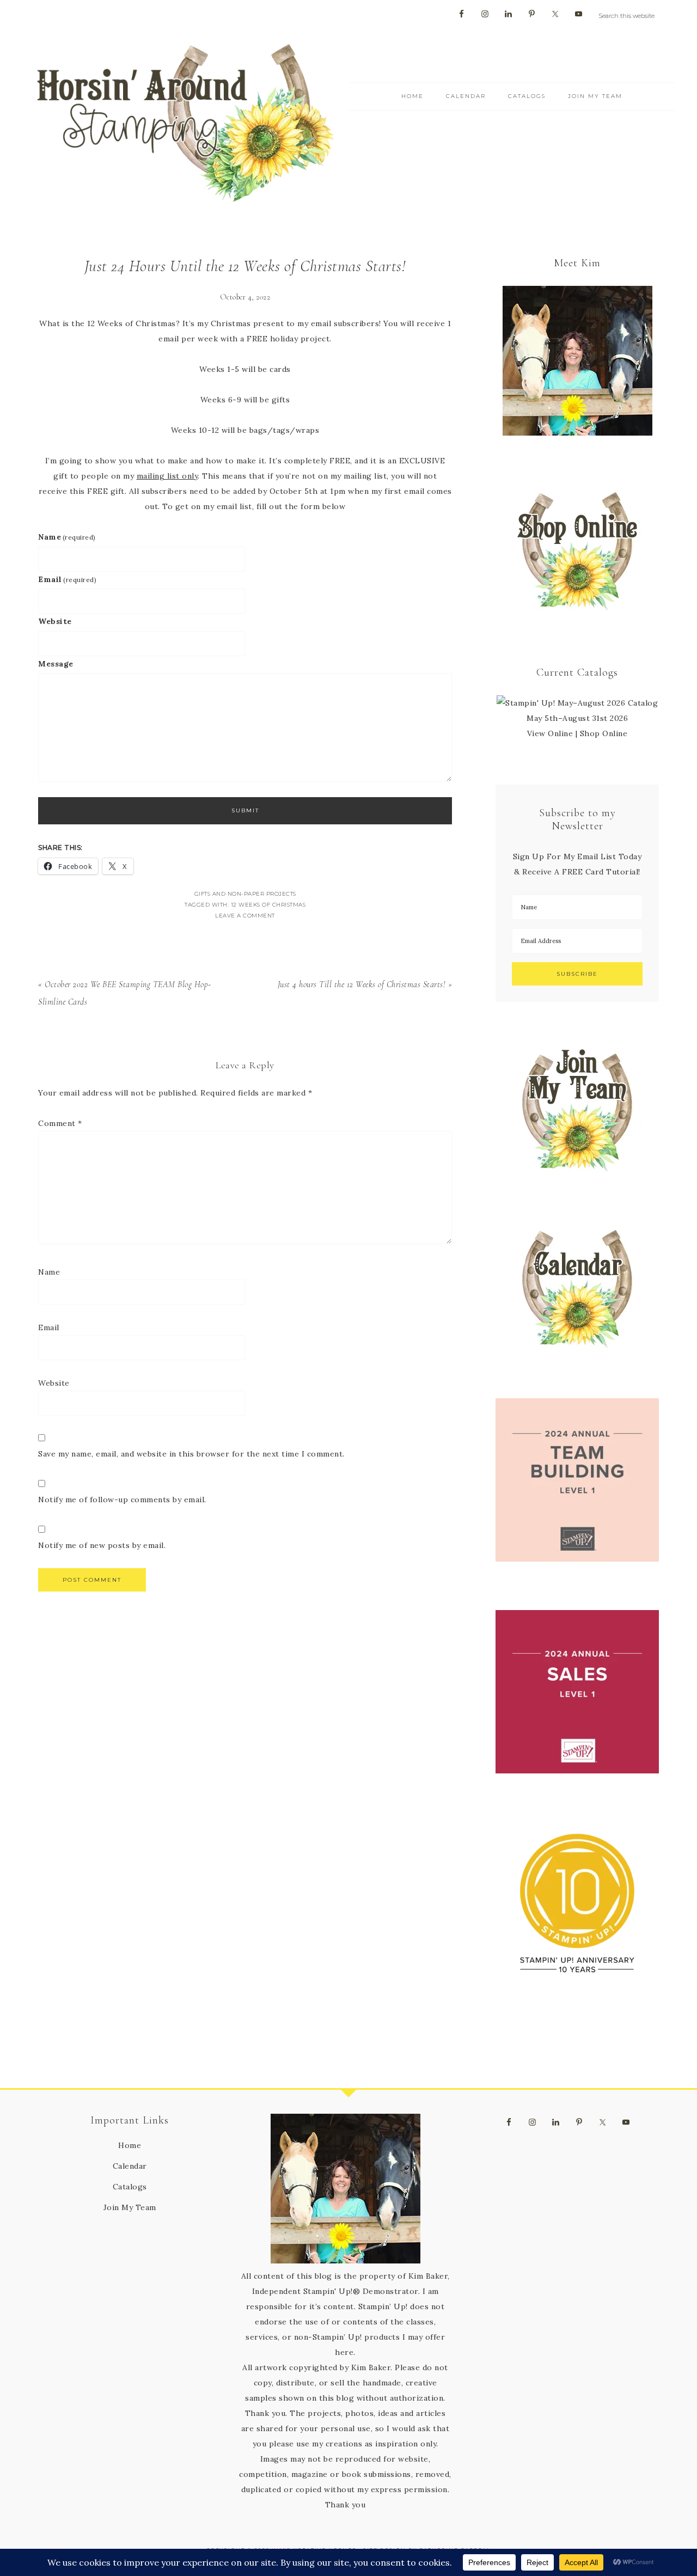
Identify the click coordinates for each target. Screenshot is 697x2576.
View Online (550, 733)
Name (67, 537)
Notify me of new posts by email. (102, 1545)
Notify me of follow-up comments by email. (122, 1500)
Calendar (130, 2166)
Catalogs (130, 2187)
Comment (60, 1123)
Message (56, 664)
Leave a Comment (245, 916)
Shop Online (604, 733)
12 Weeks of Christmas (268, 905)
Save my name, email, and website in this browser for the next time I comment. (191, 1454)
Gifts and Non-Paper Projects (245, 894)
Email (67, 579)
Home (130, 2145)
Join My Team (130, 2207)
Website (55, 621)
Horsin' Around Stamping (185, 123)
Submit (245, 810)
